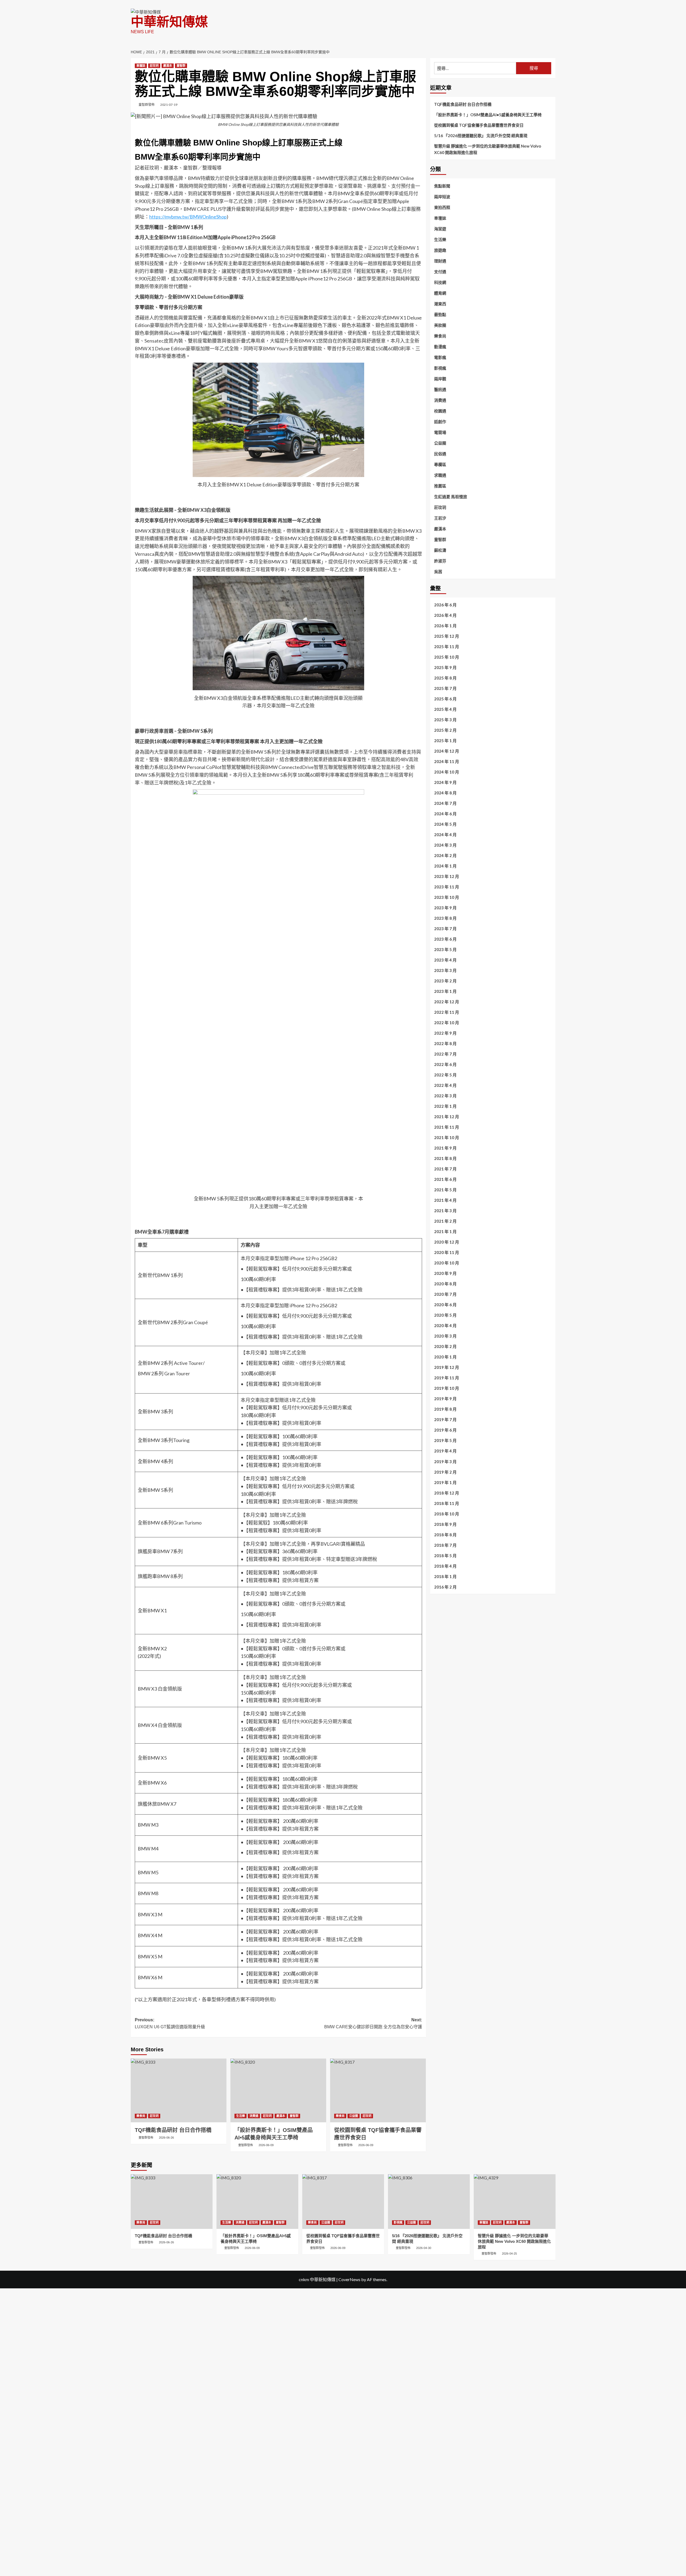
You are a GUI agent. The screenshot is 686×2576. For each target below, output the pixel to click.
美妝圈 (440, 325)
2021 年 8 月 (445, 1159)
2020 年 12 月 (447, 1242)
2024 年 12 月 (447, 751)
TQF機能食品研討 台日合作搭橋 (463, 104)
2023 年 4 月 (445, 960)
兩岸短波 (442, 197)
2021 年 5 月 (445, 1190)
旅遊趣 (440, 250)
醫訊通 (440, 389)
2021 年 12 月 (447, 1117)
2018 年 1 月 (445, 1576)
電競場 (440, 432)
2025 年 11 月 (447, 647)
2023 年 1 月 (445, 992)
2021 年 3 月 (445, 1211)
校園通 (440, 411)
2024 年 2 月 (445, 856)
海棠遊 (440, 229)
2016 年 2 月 (445, 1587)
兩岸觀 (440, 379)
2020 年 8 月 (445, 1284)
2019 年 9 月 (445, 1399)
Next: (373, 2023)
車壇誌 (141, 66)
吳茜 (438, 572)
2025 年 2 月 (445, 730)
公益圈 (354, 2116)
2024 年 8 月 (445, 793)
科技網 (440, 282)
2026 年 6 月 (445, 605)
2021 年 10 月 (447, 1138)
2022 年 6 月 (445, 1065)
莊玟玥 (154, 66)
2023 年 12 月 (447, 877)
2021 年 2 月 (445, 1221)
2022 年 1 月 (445, 1106)
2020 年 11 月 (447, 1253)
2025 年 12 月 (447, 636)
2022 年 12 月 (447, 1002)
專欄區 (440, 464)
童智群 (181, 66)
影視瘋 (440, 368)
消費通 (254, 2116)
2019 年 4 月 (445, 1451)
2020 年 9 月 (445, 1274)
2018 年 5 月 (445, 1556)
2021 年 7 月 (445, 1169)
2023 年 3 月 (445, 971)
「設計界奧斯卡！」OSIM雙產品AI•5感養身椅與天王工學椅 (488, 115)
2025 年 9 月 (445, 668)
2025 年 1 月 (445, 741)
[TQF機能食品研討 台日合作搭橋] (179, 2090)
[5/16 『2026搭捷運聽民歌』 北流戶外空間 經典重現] (429, 2201)
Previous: (170, 2023)
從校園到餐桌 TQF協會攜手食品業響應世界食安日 (479, 125)
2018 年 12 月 (447, 1493)
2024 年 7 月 (445, 803)
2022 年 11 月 (447, 1012)
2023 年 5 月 (445, 950)
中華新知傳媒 (169, 22)
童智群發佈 (147, 105)
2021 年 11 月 (447, 1127)
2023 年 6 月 (445, 939)
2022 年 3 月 (445, 1096)
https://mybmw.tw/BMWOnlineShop (188, 217)
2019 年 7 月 (445, 1420)
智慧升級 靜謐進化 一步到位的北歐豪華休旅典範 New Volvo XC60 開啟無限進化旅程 (488, 149)
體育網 (440, 293)
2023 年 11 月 (447, 887)
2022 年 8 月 (445, 1044)
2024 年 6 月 (445, 814)
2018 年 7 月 (445, 1545)
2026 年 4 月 (445, 615)
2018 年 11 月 (447, 1503)
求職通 (440, 475)
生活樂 (241, 2116)
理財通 (440, 261)
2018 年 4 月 (445, 1566)
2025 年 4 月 (445, 709)
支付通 (440, 272)
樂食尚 (141, 2116)
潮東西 (440, 304)
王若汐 (440, 518)
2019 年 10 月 (447, 1388)
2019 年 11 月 (447, 1378)
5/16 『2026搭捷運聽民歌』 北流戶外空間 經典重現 (481, 136)
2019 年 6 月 (445, 1430)
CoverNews (349, 2279)
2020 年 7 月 (445, 1294)
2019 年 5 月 (445, 1441)
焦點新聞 (442, 186)
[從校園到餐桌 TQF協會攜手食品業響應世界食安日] (378, 2090)
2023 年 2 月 (445, 981)
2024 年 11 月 (447, 762)
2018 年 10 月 (447, 1514)
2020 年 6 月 (445, 1305)
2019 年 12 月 (447, 1368)
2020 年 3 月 (445, 1336)
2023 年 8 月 (445, 918)
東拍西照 (442, 207)
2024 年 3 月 (445, 845)
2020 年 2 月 (445, 1347)
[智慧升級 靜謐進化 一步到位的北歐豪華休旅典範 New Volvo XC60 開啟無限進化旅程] (515, 2201)
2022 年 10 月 (447, 1023)
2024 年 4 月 (445, 835)
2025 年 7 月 (445, 689)
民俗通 (440, 454)
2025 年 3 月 (445, 720)
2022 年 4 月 (445, 1086)
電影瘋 (440, 357)
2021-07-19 (169, 105)
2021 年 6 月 (445, 1180)
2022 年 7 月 (445, 1054)
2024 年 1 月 (445, 866)
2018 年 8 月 (445, 1535)
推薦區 (440, 486)
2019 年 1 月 (445, 1482)
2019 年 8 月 (445, 1409)
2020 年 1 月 (445, 1357)
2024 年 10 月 (447, 772)
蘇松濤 (440, 550)
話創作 (440, 422)
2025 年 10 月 (447, 657)
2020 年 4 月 (445, 1326)
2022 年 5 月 (445, 1075)
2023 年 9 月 (445, 908)
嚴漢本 (168, 66)
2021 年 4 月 (445, 1200)
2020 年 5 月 (445, 1315)
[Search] (552, 50)
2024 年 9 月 (445, 783)
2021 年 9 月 (445, 1148)
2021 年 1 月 (445, 1232)
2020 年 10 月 (447, 1263)
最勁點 (440, 314)
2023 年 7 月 (445, 929)
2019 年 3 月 (445, 1462)
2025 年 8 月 (445, 678)
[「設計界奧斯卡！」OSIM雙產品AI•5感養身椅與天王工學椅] (278, 2090)
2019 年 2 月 (445, 1472)
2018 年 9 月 (445, 1524)
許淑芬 (440, 561)
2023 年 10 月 (447, 898)
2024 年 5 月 (445, 824)
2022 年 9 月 (445, 1033)
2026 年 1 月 (445, 626)
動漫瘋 (440, 347)
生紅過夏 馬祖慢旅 (451, 497)
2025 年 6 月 (445, 699)
